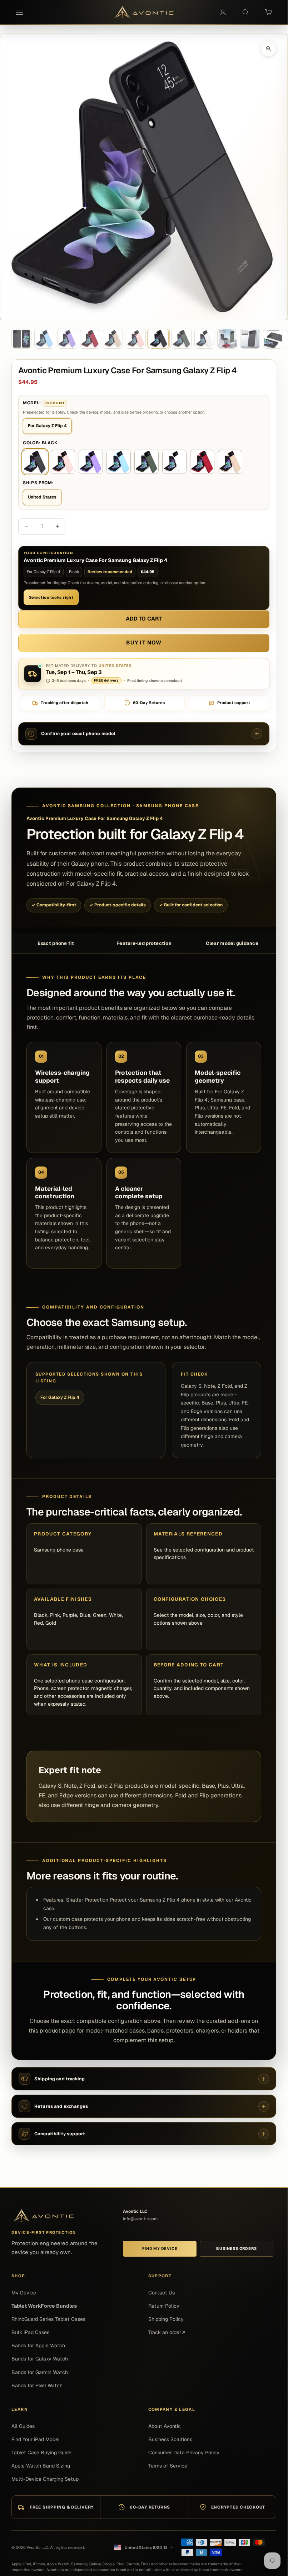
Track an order (167, 2332)
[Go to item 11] (250, 339)
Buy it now (144, 642)
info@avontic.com (140, 2219)
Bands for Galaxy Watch (40, 2359)
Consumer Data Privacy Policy (184, 2453)
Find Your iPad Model (36, 2439)
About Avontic (165, 2426)
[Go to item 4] (90, 339)
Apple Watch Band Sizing (41, 2466)
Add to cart (144, 619)
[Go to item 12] (273, 339)
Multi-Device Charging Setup (45, 2479)
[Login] (223, 12)
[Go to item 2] (44, 339)
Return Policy (164, 2306)
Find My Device (160, 2248)
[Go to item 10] (227, 339)
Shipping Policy (166, 2319)
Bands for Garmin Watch (40, 2372)
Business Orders (236, 2248)
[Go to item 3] (67, 339)
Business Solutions (170, 2439)
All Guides (23, 2426)
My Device (24, 2293)
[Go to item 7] (159, 339)
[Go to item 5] (113, 339)
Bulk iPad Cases (30, 2332)
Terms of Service (168, 2466)
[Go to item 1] (21, 339)
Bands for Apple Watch (38, 2345)
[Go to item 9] (204, 339)
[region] (144, 177)
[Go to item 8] (182, 339)
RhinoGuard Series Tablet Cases (48, 2319)
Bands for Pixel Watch (37, 2385)
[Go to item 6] (136, 339)
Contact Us (162, 2293)
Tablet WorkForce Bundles (44, 2306)
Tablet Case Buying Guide (41, 2453)
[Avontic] (44, 2216)
